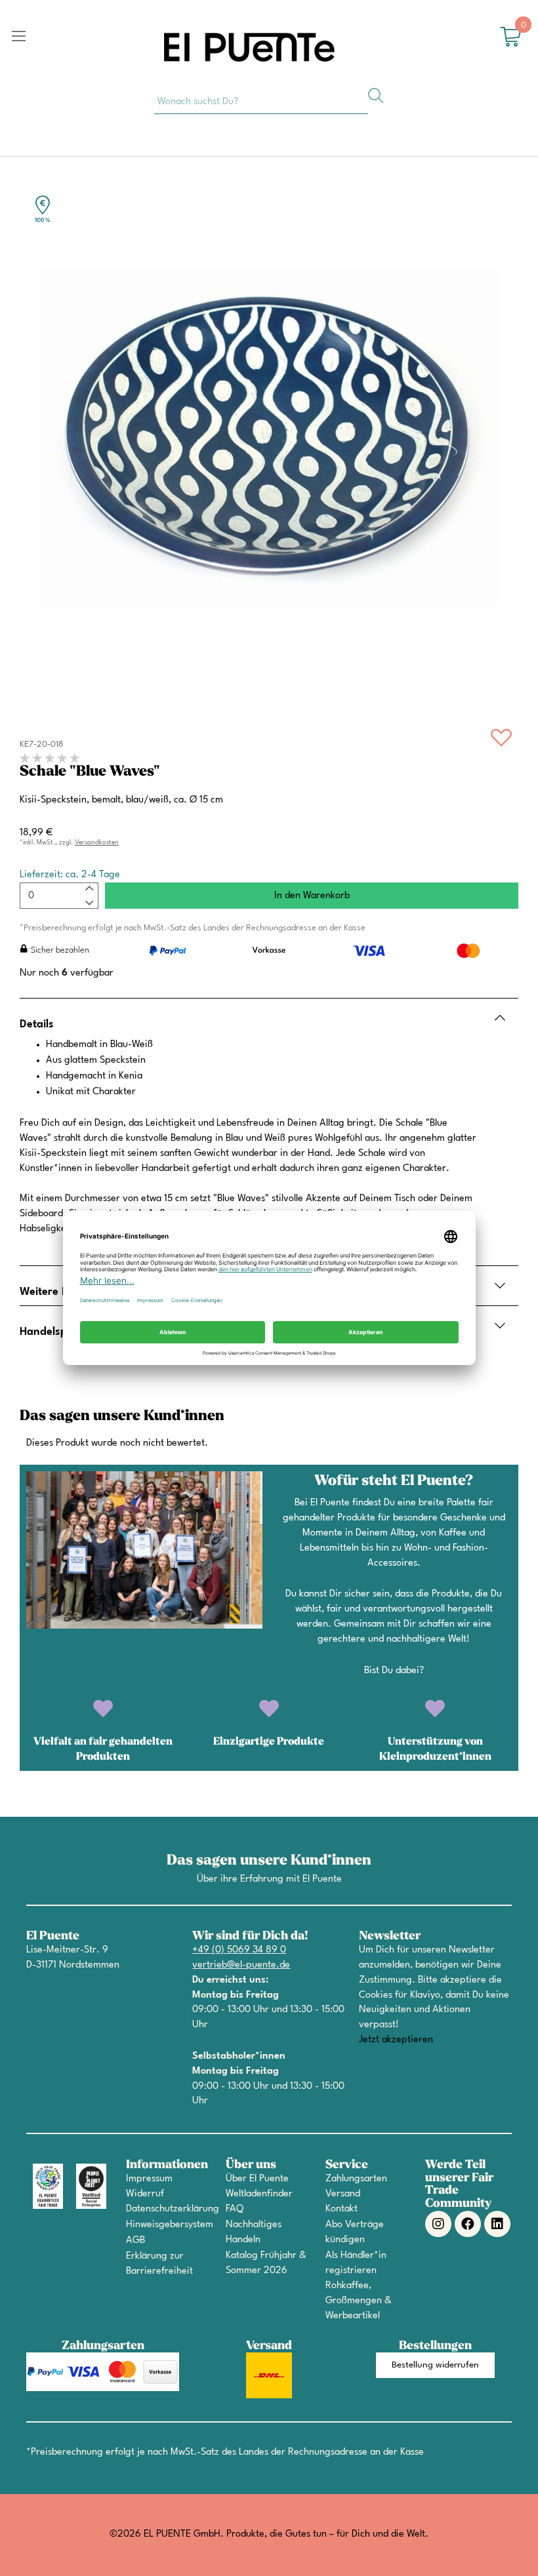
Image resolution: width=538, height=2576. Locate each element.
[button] (435, 2365)
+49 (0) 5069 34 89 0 (239, 1950)
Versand (343, 2194)
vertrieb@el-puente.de (241, 1965)
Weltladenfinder (259, 2194)
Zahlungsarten (356, 2179)
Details (37, 1024)
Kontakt (341, 2209)
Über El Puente (257, 2179)
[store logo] (249, 47)
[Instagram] (438, 2224)
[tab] (269, 1018)
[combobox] (261, 101)
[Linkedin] (497, 2224)
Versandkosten (97, 842)
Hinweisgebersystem (170, 2225)
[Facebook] (468, 2224)
